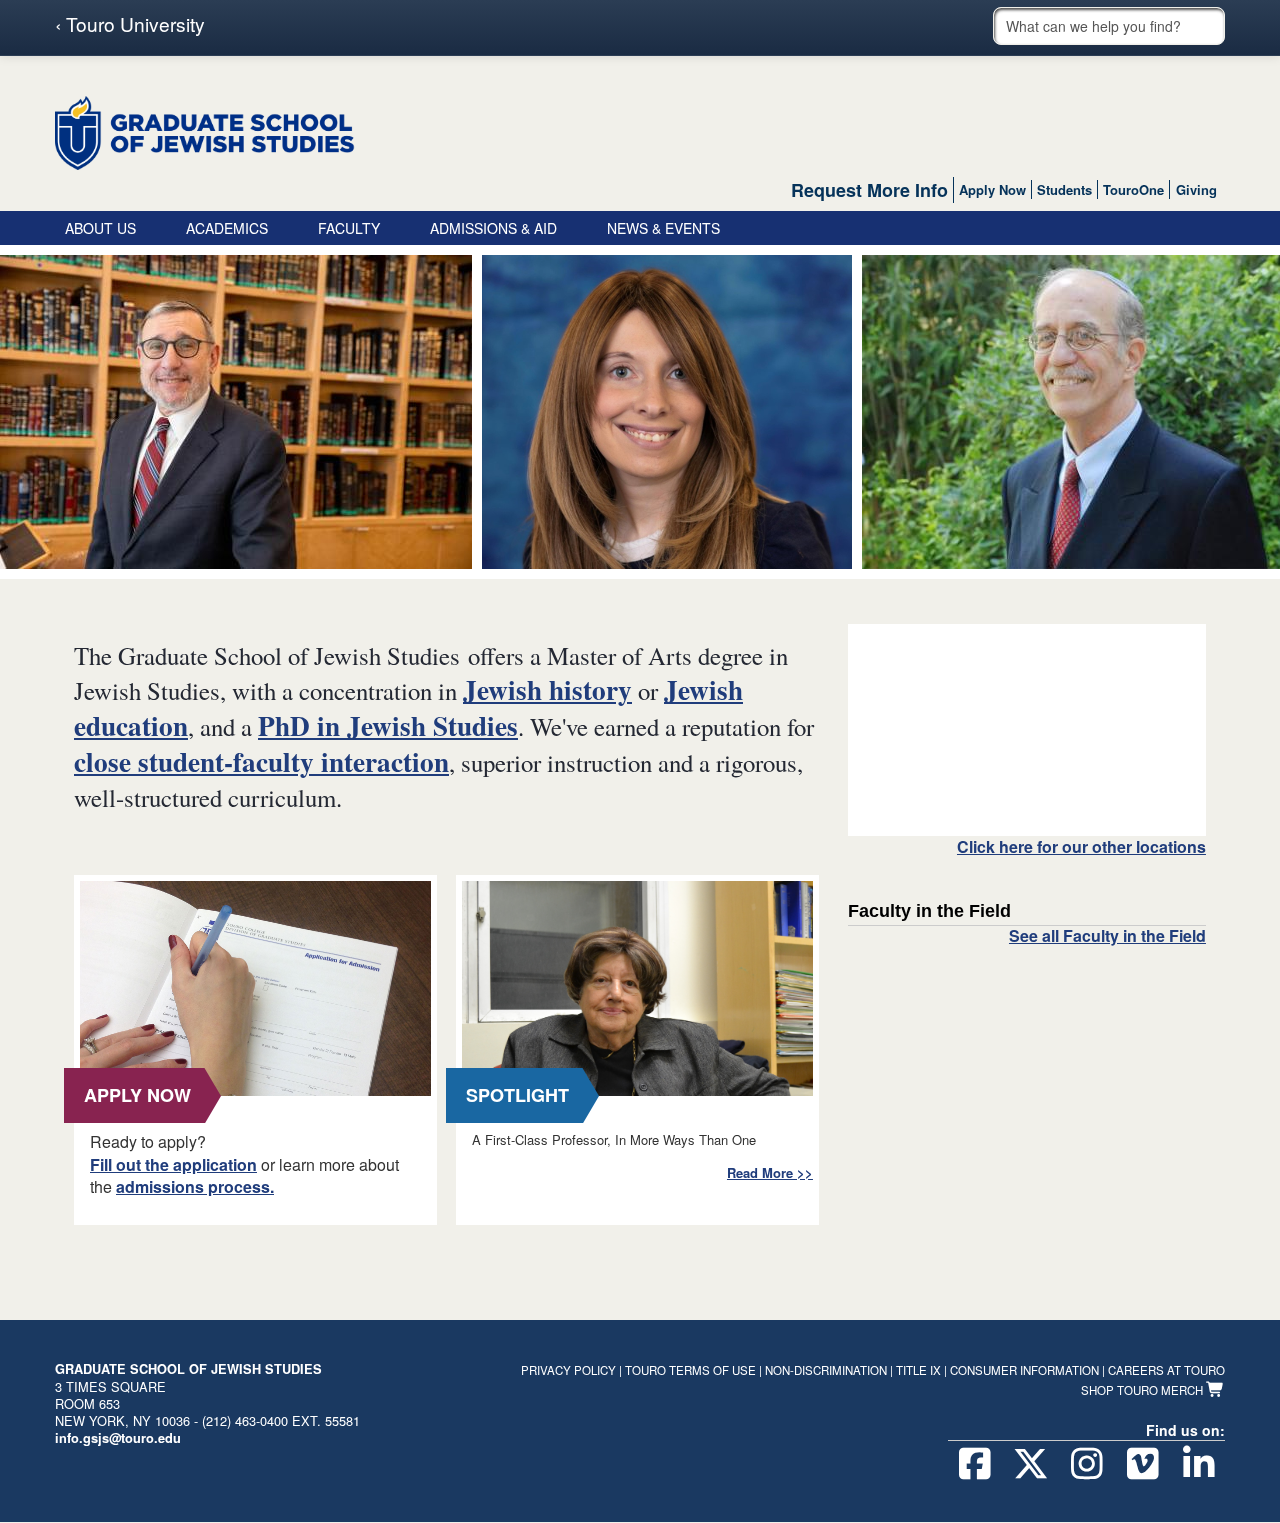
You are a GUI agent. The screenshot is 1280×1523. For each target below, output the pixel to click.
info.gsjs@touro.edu (118, 1438)
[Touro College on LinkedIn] (1198, 1464)
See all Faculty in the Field (1107, 936)
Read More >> (770, 1172)
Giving (1196, 189)
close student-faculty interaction (261, 761)
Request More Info (869, 190)
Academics (227, 228)
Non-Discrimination (826, 1370)
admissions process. (195, 1186)
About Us (100, 228)
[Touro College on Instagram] (1086, 1464)
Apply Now (992, 189)
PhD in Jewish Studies (388, 725)
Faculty (349, 228)
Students (1064, 189)
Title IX (918, 1370)
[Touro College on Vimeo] (1142, 1464)
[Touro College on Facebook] (974, 1464)
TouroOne (1133, 189)
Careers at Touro (1166, 1370)
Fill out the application (173, 1164)
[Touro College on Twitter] (1030, 1464)
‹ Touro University (130, 24)
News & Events (663, 228)
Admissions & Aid (493, 228)
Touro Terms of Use (690, 1370)
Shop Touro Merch (1143, 1390)
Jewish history (547, 689)
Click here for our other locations (1081, 847)
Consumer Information (1024, 1370)
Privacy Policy (568, 1370)
